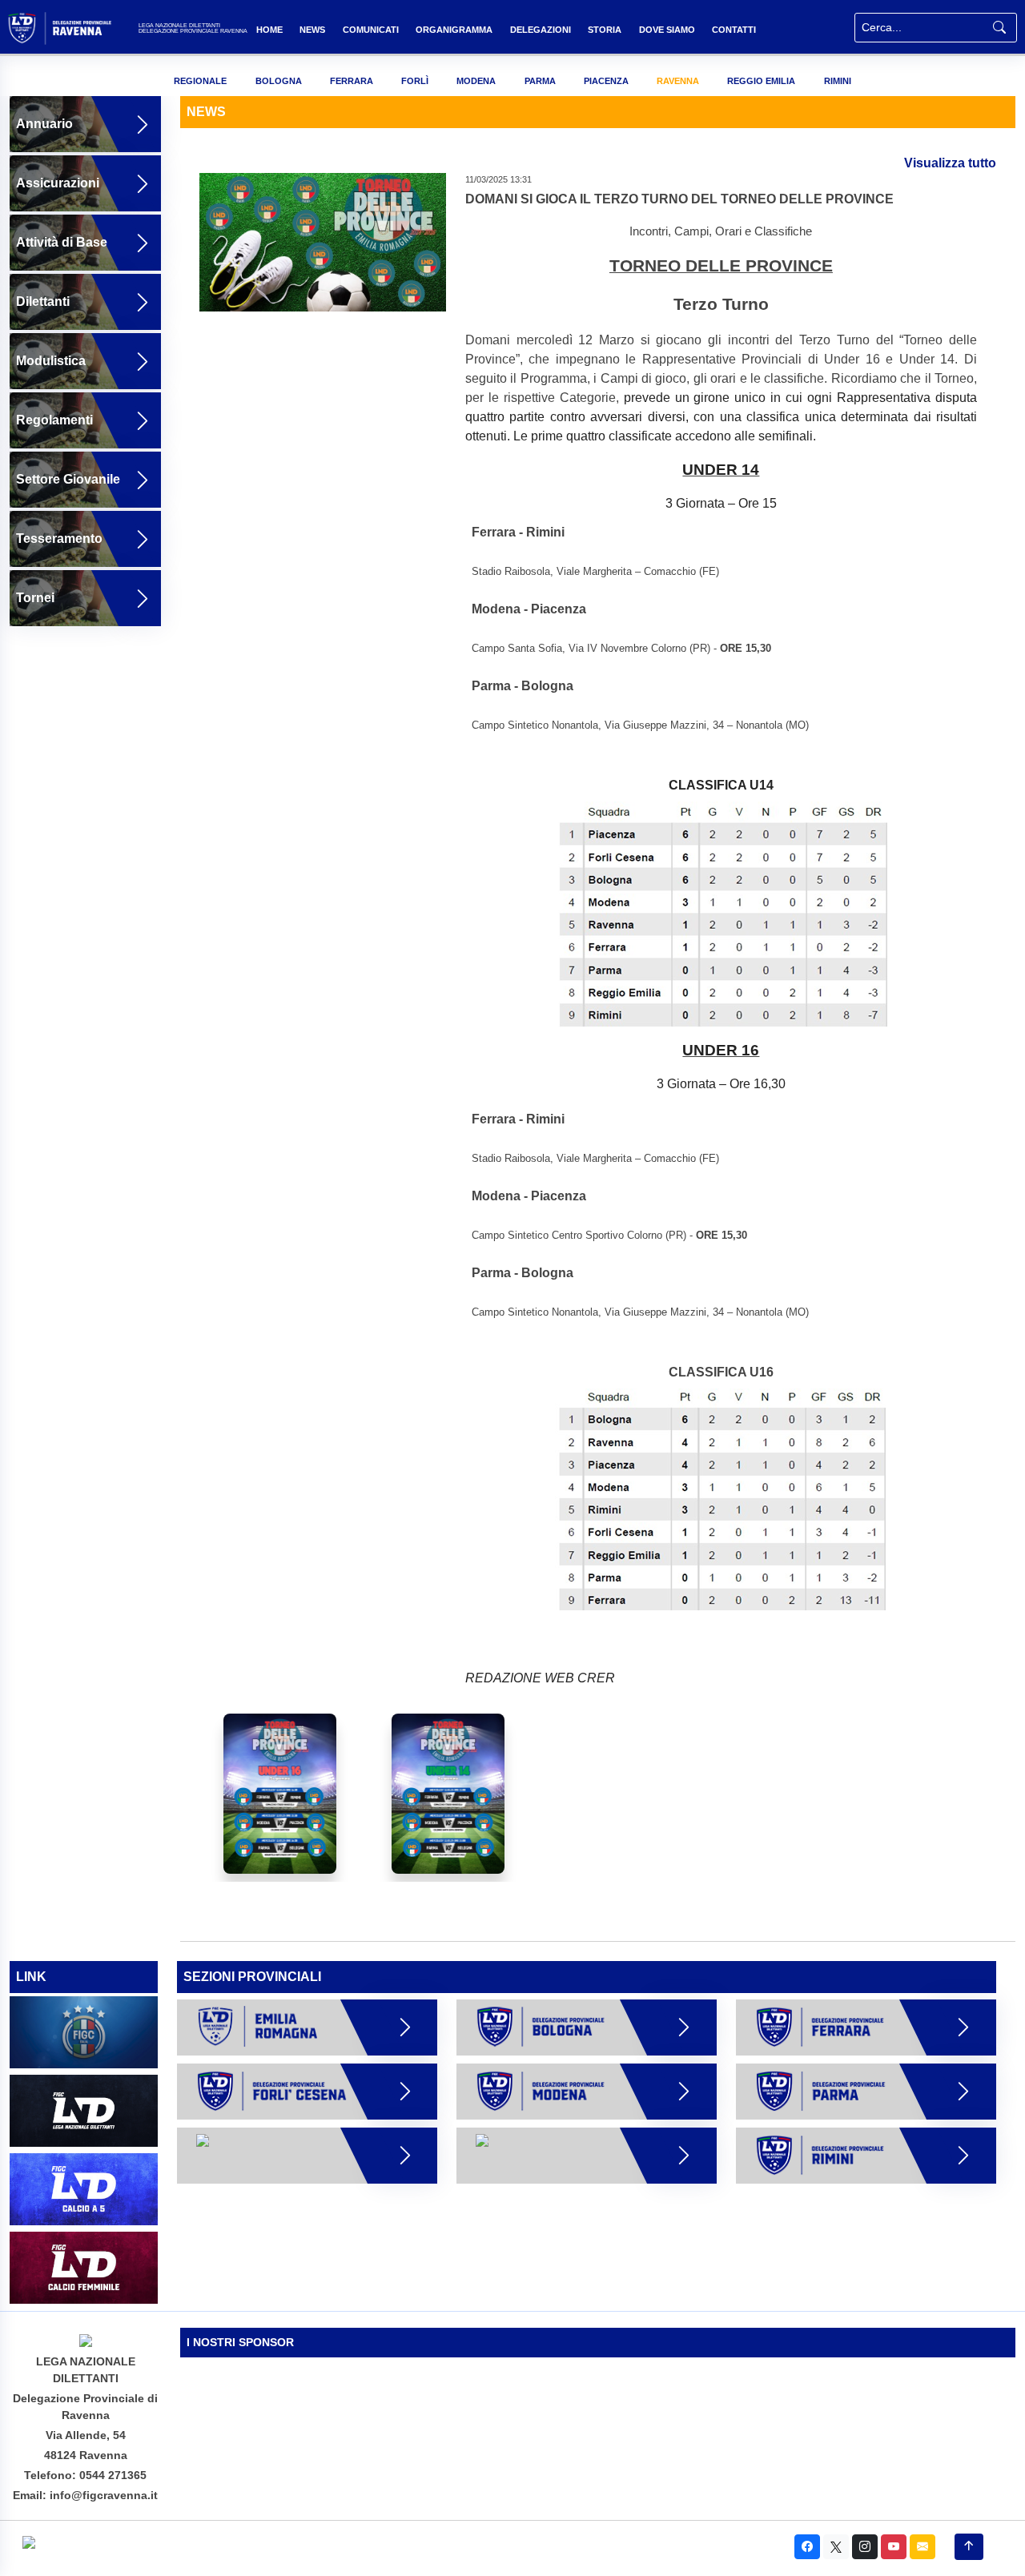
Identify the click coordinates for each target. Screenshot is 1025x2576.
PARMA (540, 81)
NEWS (312, 30)
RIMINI (838, 81)
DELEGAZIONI (541, 30)
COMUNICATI (371, 30)
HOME (269, 30)
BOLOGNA (279, 81)
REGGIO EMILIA (761, 81)
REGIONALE (200, 81)
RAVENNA (678, 81)
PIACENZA (606, 81)
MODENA (476, 81)
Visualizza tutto (950, 163)
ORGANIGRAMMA (454, 30)
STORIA (605, 30)
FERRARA (352, 81)
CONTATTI (734, 30)
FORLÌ (415, 81)
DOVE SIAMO (667, 30)
